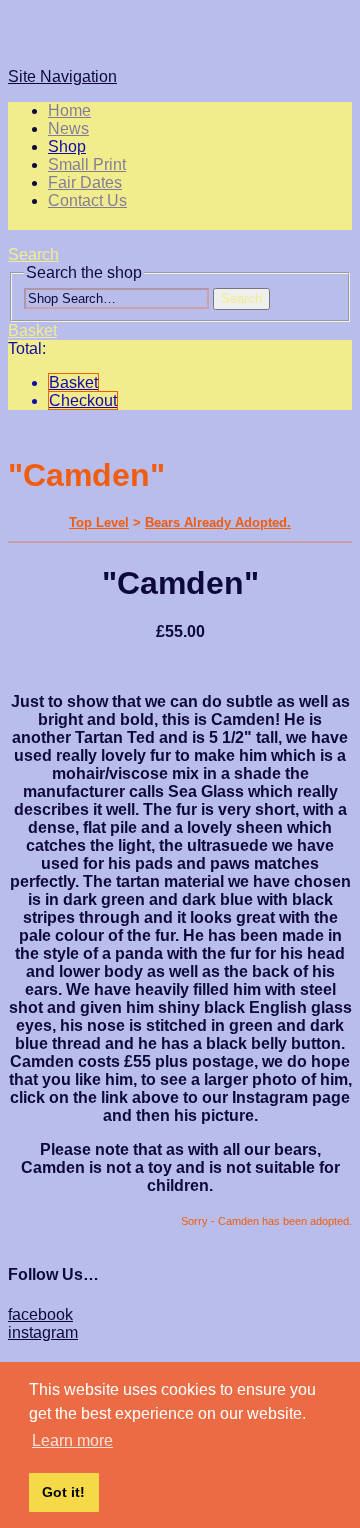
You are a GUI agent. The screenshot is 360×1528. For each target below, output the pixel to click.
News (68, 128)
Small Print (87, 164)
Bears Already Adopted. (218, 522)
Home (69, 110)
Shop (67, 146)
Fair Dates (85, 182)
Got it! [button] (63, 1492)
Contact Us (87, 200)
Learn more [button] (72, 1440)
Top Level (99, 522)
